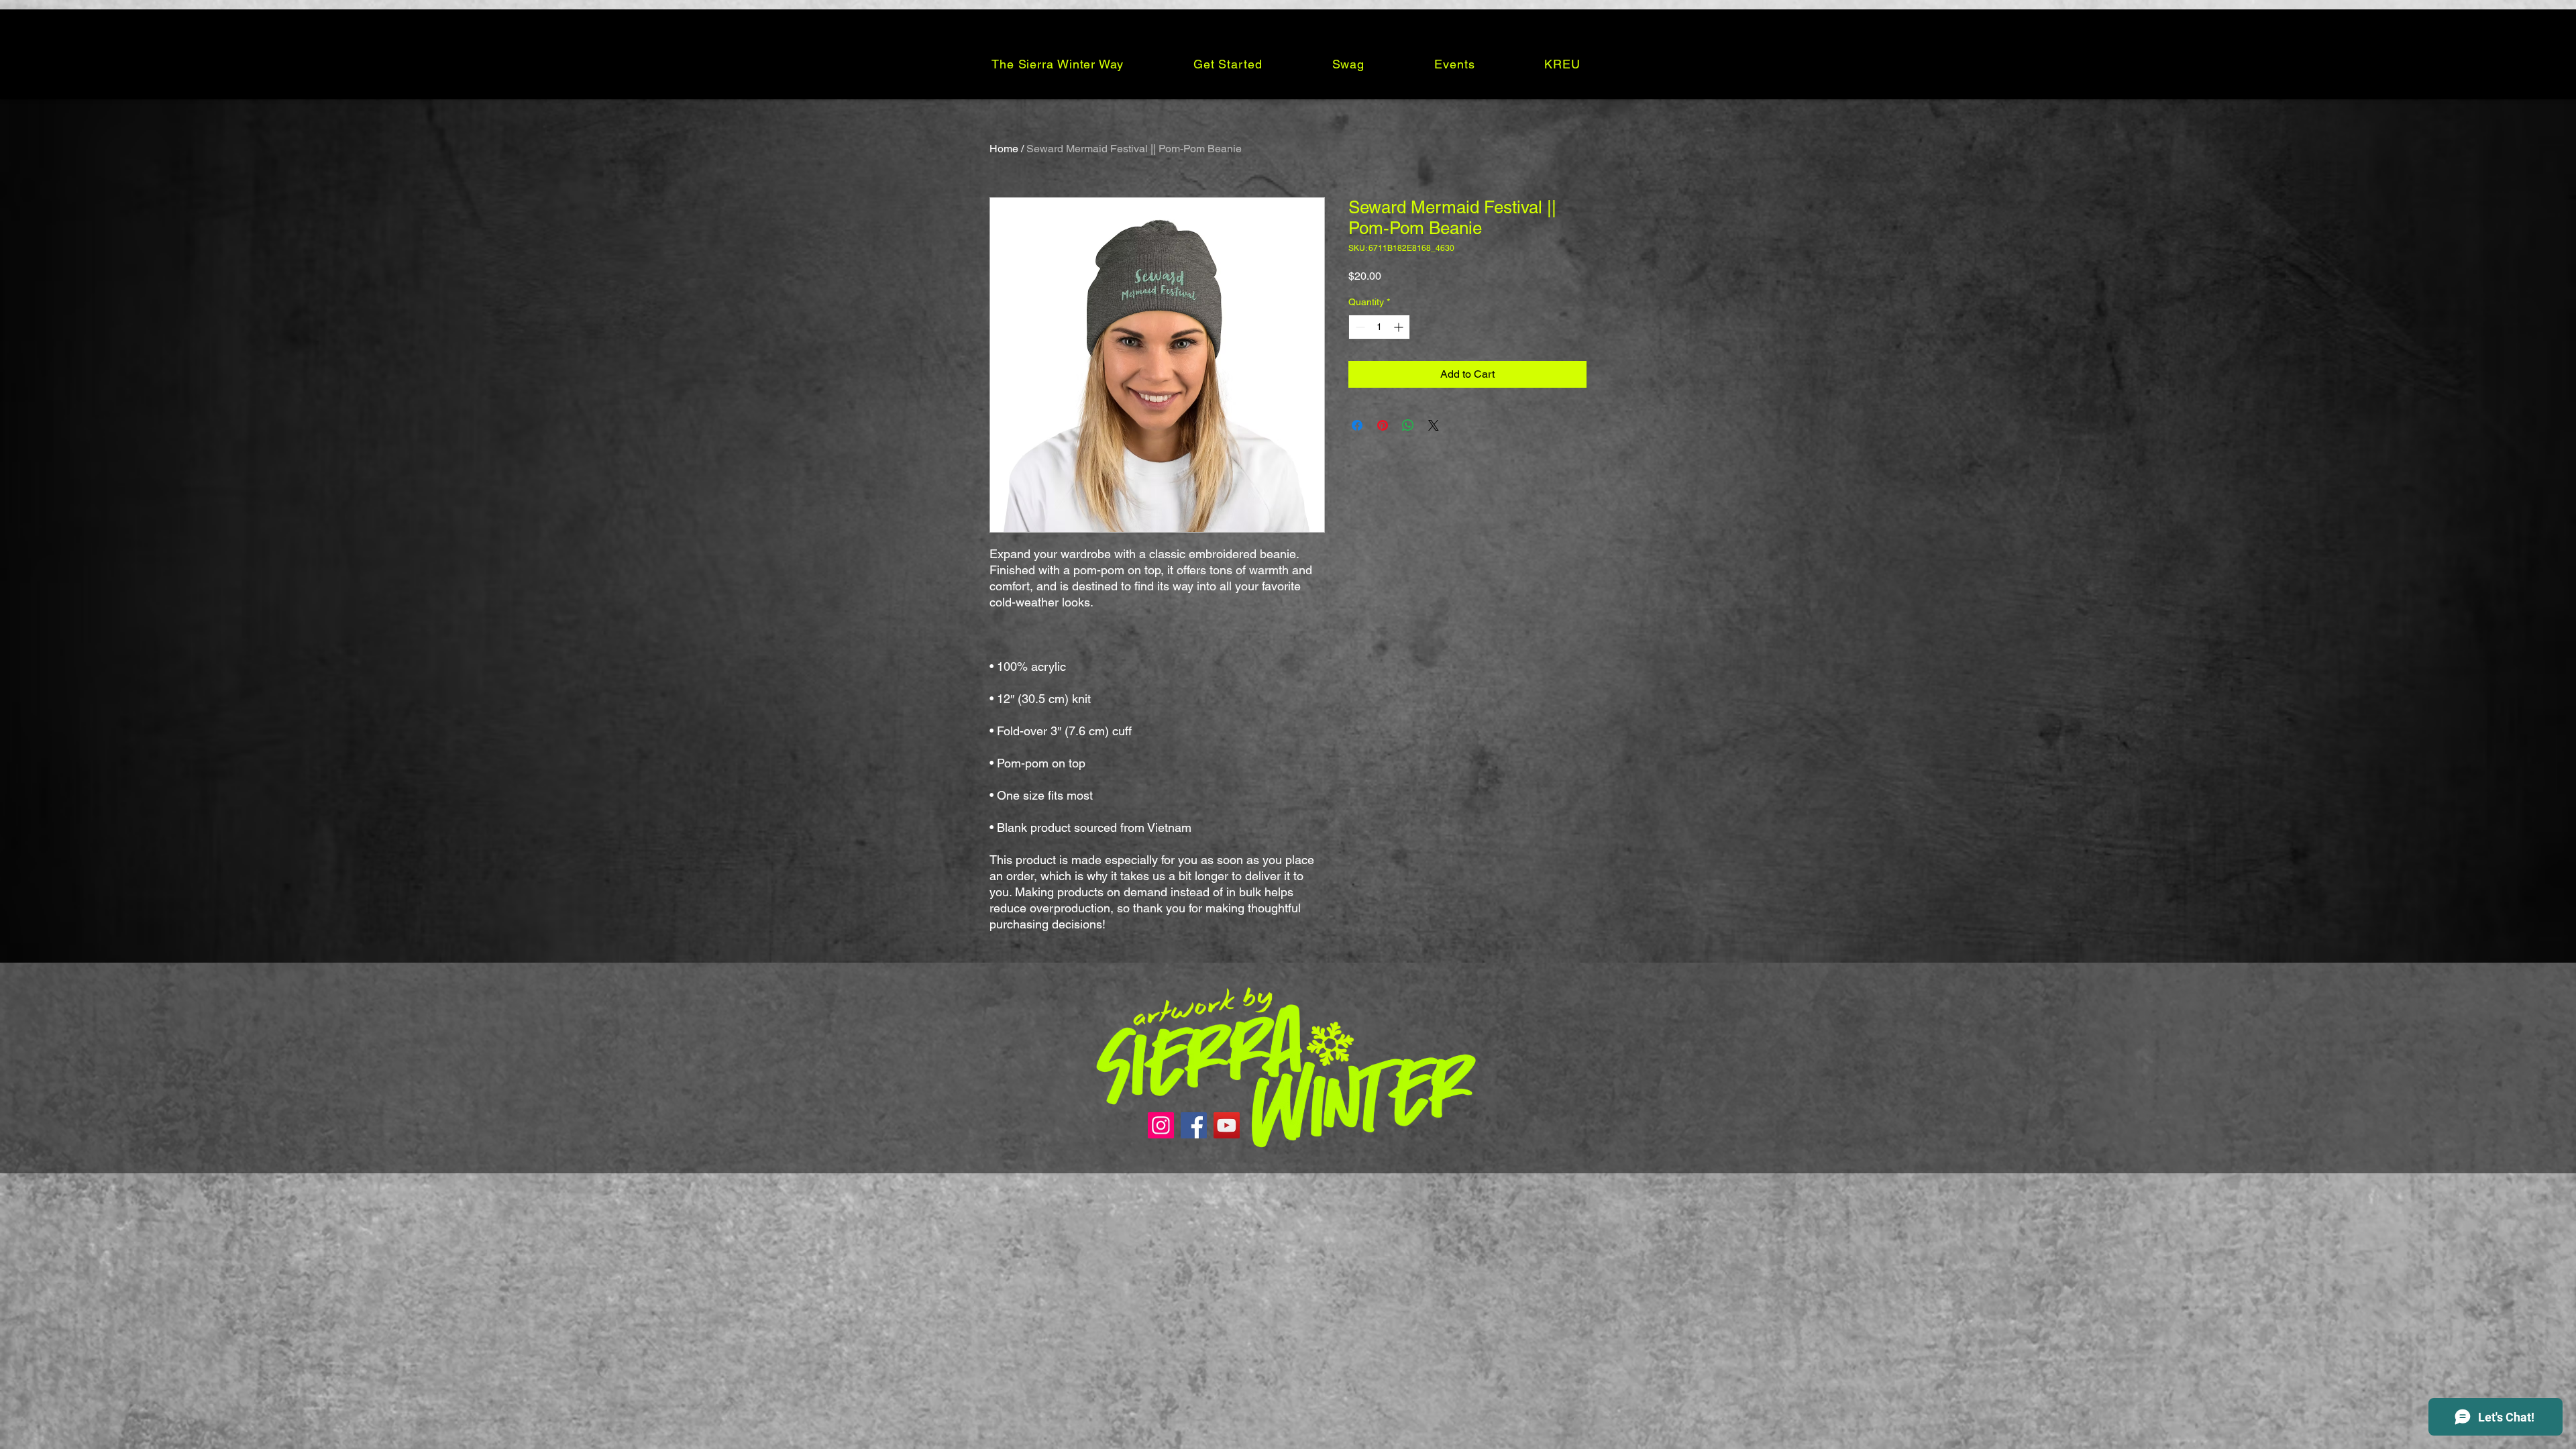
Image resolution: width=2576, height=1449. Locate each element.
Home (1004, 149)
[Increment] (1400, 327)
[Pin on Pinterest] (1383, 425)
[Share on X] (1434, 425)
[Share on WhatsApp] (1408, 425)
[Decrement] (1359, 327)
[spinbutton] (1379, 327)
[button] (1058, 64)
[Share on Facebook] (1357, 425)
